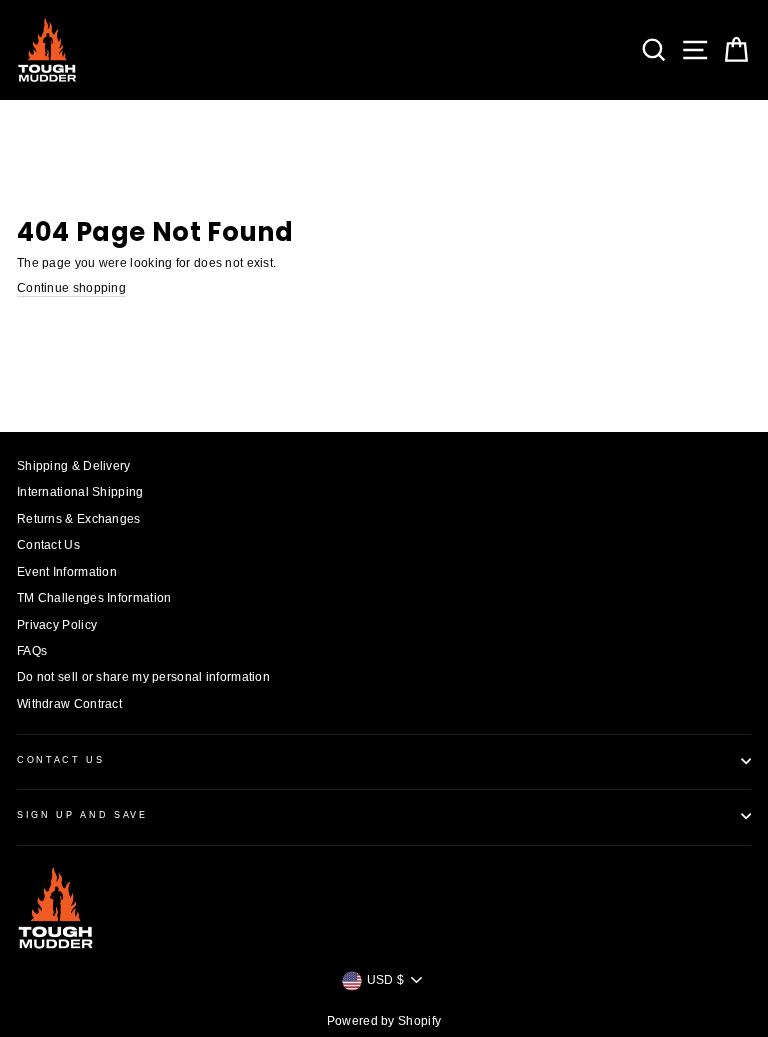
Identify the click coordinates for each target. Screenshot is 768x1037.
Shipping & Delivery (74, 466)
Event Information (67, 572)
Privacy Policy (57, 625)
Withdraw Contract (69, 704)
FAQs (32, 651)
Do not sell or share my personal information (143, 677)
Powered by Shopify (384, 1021)
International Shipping (80, 492)
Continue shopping (71, 288)
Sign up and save (82, 815)
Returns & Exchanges (79, 519)
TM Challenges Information (94, 598)
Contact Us (48, 545)
